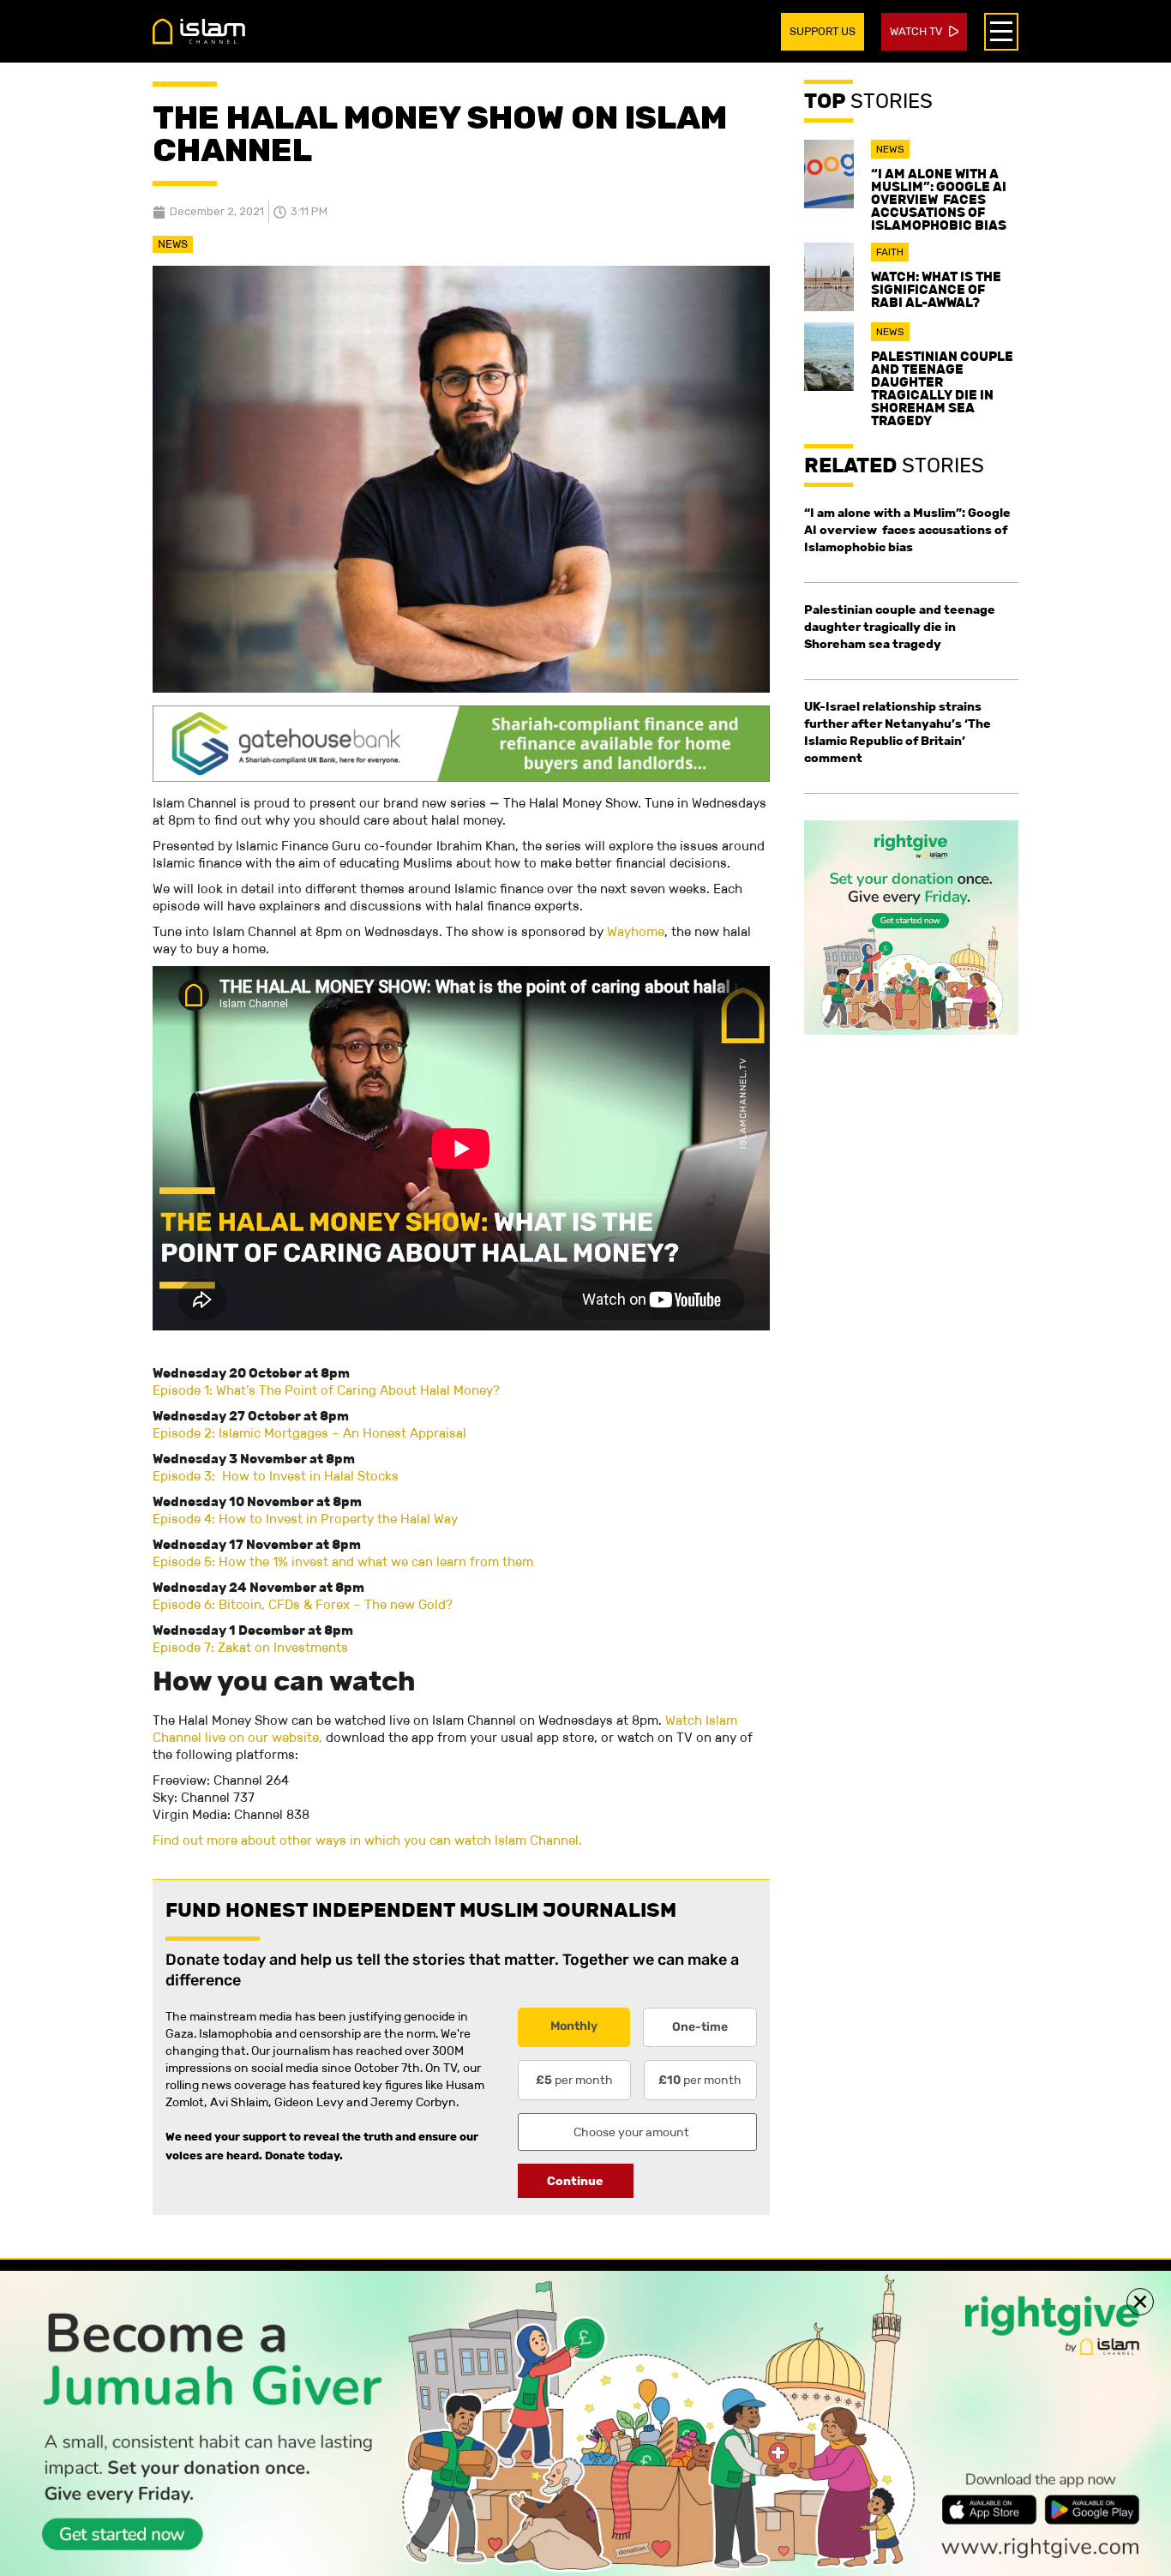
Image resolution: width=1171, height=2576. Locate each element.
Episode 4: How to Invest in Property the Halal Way (305, 1519)
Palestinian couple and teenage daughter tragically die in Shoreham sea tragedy (942, 388)
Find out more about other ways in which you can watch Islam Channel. (367, 1840)
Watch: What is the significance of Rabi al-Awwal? (936, 289)
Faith (890, 252)
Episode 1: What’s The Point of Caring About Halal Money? (326, 1390)
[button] (1140, 2302)
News (173, 244)
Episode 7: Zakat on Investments (250, 1647)
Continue (575, 2181)
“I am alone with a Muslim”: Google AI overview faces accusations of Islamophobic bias (939, 199)
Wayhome (636, 931)
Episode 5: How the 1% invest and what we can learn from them (343, 1561)
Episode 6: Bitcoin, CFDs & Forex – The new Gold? (303, 1604)
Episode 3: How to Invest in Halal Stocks (276, 1476)
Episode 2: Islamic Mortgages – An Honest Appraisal (309, 1433)
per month (574, 2080)
